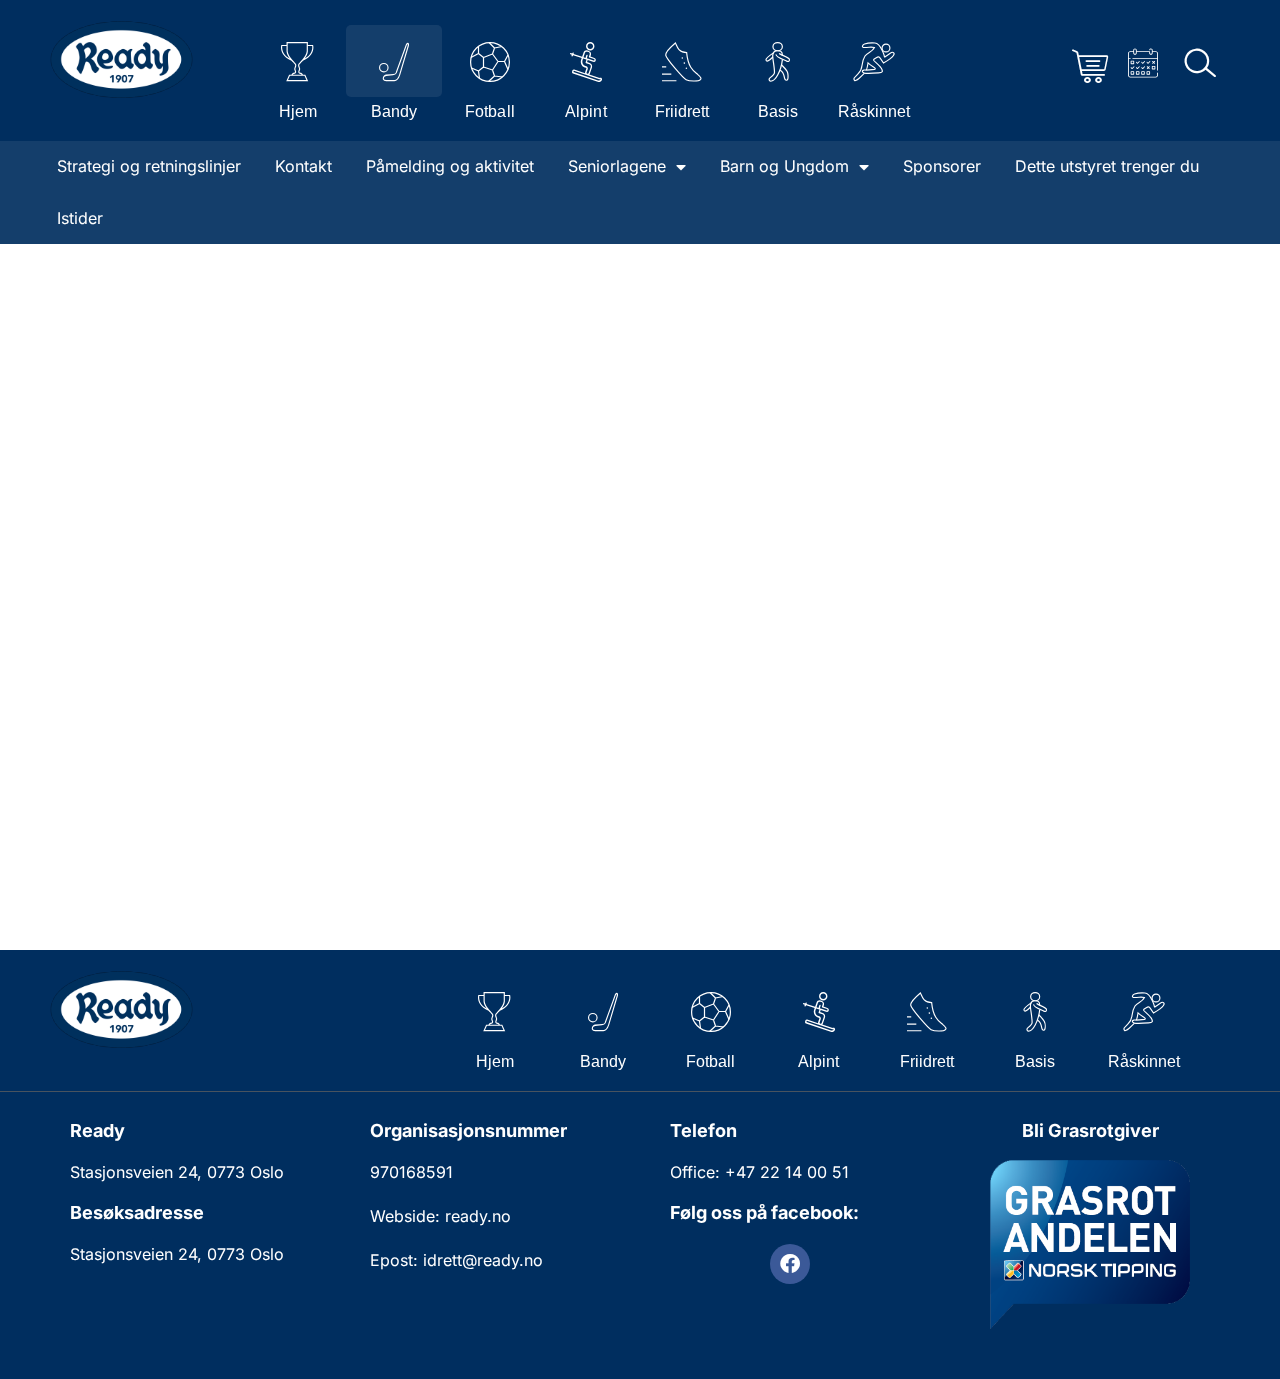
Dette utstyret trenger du (1107, 166)
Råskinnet (874, 111)
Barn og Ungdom (784, 166)
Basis (778, 111)
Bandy (394, 111)
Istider (80, 218)
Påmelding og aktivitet (450, 166)
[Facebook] (790, 1264)
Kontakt (303, 166)
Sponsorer (942, 166)
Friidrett (682, 111)
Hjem (298, 111)
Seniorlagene (617, 166)
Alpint (585, 111)
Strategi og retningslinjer (149, 166)
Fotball (489, 111)
